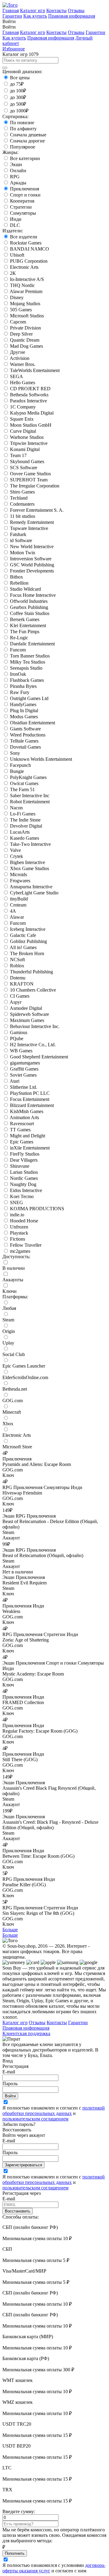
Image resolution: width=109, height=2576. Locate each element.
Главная (11, 10)
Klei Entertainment (28, 625)
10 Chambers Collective (33, 990)
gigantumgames (25, 1063)
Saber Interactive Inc (30, 796)
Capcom (18, 322)
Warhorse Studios (27, 437)
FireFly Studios (25, 1154)
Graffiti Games (24, 1069)
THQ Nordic (22, 285)
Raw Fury (20, 692)
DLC (15, 225)
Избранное (14, 49)
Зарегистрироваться (23, 2165)
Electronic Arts (24, 267)
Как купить (35, 16)
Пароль (10, 2084)
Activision (20, 358)
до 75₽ (17, 84)
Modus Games (24, 717)
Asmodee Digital (26, 1008)
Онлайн (18, 171)
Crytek (17, 856)
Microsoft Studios (27, 316)
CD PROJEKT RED (30, 389)
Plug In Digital (24, 711)
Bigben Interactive (28, 862)
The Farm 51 (22, 789)
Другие (18, 352)
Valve (15, 850)
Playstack (19, 1233)
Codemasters (22, 504)
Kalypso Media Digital (32, 413)
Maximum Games (27, 1020)
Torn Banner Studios (30, 656)
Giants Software (25, 729)
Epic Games (22, 1142)
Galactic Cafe (23, 935)
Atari (15, 1081)
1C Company (23, 407)
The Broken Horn (27, 953)
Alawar (17, 917)
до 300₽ (18, 97)
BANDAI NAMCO (30, 249)
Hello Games (23, 383)
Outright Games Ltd (29, 698)
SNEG (17, 1203)
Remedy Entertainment (32, 522)
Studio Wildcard (25, 589)
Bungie (17, 771)
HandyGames (23, 704)
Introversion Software (31, 559)
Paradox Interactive (28, 401)
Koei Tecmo (22, 1196)
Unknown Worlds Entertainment (41, 759)
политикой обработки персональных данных (54, 2111)
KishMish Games (27, 1111)
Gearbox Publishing (29, 607)
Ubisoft (17, 255)
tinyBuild (19, 899)
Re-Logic (19, 638)
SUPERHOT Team (29, 480)
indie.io (17, 1215)
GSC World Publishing (32, 565)
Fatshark (18, 534)
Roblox (17, 966)
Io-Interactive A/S (27, 279)
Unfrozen (19, 1227)
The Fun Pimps (25, 632)
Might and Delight (28, 1136)
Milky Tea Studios (28, 662)
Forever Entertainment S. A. (37, 510)
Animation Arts (24, 1117)
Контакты (56, 10)
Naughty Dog (23, 1184)
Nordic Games (24, 1178)
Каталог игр (33, 10)
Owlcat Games (24, 783)
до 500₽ (18, 104)
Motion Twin (23, 553)
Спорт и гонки (25, 195)
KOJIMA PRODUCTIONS (37, 1209)
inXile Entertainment (30, 1148)
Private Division (25, 328)
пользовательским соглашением (35, 2119)
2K (13, 273)
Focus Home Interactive (33, 595)
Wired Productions (28, 735)
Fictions (18, 1239)
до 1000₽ (19, 111)
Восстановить (18, 2211)
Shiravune (20, 1166)
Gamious (19, 1032)
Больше (10, 1930)
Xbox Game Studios (30, 868)
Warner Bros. (23, 364)
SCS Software (24, 468)
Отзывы (76, 10)
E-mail (9, 2072)
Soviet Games (23, 1075)
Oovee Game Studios (30, 474)
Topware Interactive (29, 528)
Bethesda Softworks (29, 395)
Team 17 (18, 455)
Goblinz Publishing (28, 941)
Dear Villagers (24, 1160)
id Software (21, 540)
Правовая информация (72, 16)
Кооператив (22, 201)
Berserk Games (25, 619)
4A (13, 911)
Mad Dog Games (26, 346)
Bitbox (17, 577)
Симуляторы (23, 213)
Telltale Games (24, 741)
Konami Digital (25, 449)
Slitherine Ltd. (24, 1087)
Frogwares (20, 881)
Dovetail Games (25, 747)
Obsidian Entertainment (33, 723)
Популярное (23, 147)
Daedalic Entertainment (32, 644)
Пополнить (15, 2553)
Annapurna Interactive (31, 887)
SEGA (17, 376)
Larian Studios (24, 1172)
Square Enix (22, 419)
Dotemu (18, 978)
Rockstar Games (26, 243)
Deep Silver (21, 334)
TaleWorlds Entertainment (35, 370)
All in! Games (23, 947)
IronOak (18, 674)
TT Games (20, 1130)
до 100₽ (18, 91)
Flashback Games (27, 680)
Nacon (16, 808)
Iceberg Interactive (28, 929)
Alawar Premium (26, 291)
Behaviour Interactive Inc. (35, 1026)
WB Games (21, 1051)
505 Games (21, 310)
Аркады (18, 183)
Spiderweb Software (30, 1014)
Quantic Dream (25, 340)
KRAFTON (22, 984)
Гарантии (12, 16)
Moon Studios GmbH (31, 425)
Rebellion (19, 583)
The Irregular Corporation (35, 486)
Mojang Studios (25, 304)
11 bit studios (23, 516)
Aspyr (16, 1002)
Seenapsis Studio (26, 668)
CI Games (20, 996)
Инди (16, 219)
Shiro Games (22, 492)
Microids (18, 875)
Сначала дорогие (27, 141)
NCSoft (17, 960)
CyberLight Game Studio (34, 893)
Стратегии (21, 207)
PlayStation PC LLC (30, 1093)
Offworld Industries (29, 601)
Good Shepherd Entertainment (39, 1057)
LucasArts (20, 832)
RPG (15, 177)
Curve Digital (23, 431)
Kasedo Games (25, 838)
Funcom (18, 650)
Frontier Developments (32, 571)
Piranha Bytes (23, 686)
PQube (17, 1039)
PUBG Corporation (29, 261)
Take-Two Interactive (30, 844)
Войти (10, 2096)
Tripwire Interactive (29, 443)
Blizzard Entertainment (32, 1105)
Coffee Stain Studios (30, 613)
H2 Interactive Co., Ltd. (33, 1045)
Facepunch (20, 765)
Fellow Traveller (26, 1245)
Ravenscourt (22, 1124)
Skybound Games (27, 461)
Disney (17, 297)
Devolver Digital (26, 826)
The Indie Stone (25, 820)
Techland (19, 498)
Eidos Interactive (26, 1190)
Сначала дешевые (28, 135)
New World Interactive (32, 547)
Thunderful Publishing (31, 972)
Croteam (18, 905)
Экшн (16, 164)
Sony (15, 753)
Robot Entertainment (30, 802)
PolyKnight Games (28, 777)
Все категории (25, 158)
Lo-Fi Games (23, 814)
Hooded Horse (24, 1221)
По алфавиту (23, 129)
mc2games (20, 1251)
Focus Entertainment (30, 1099)
